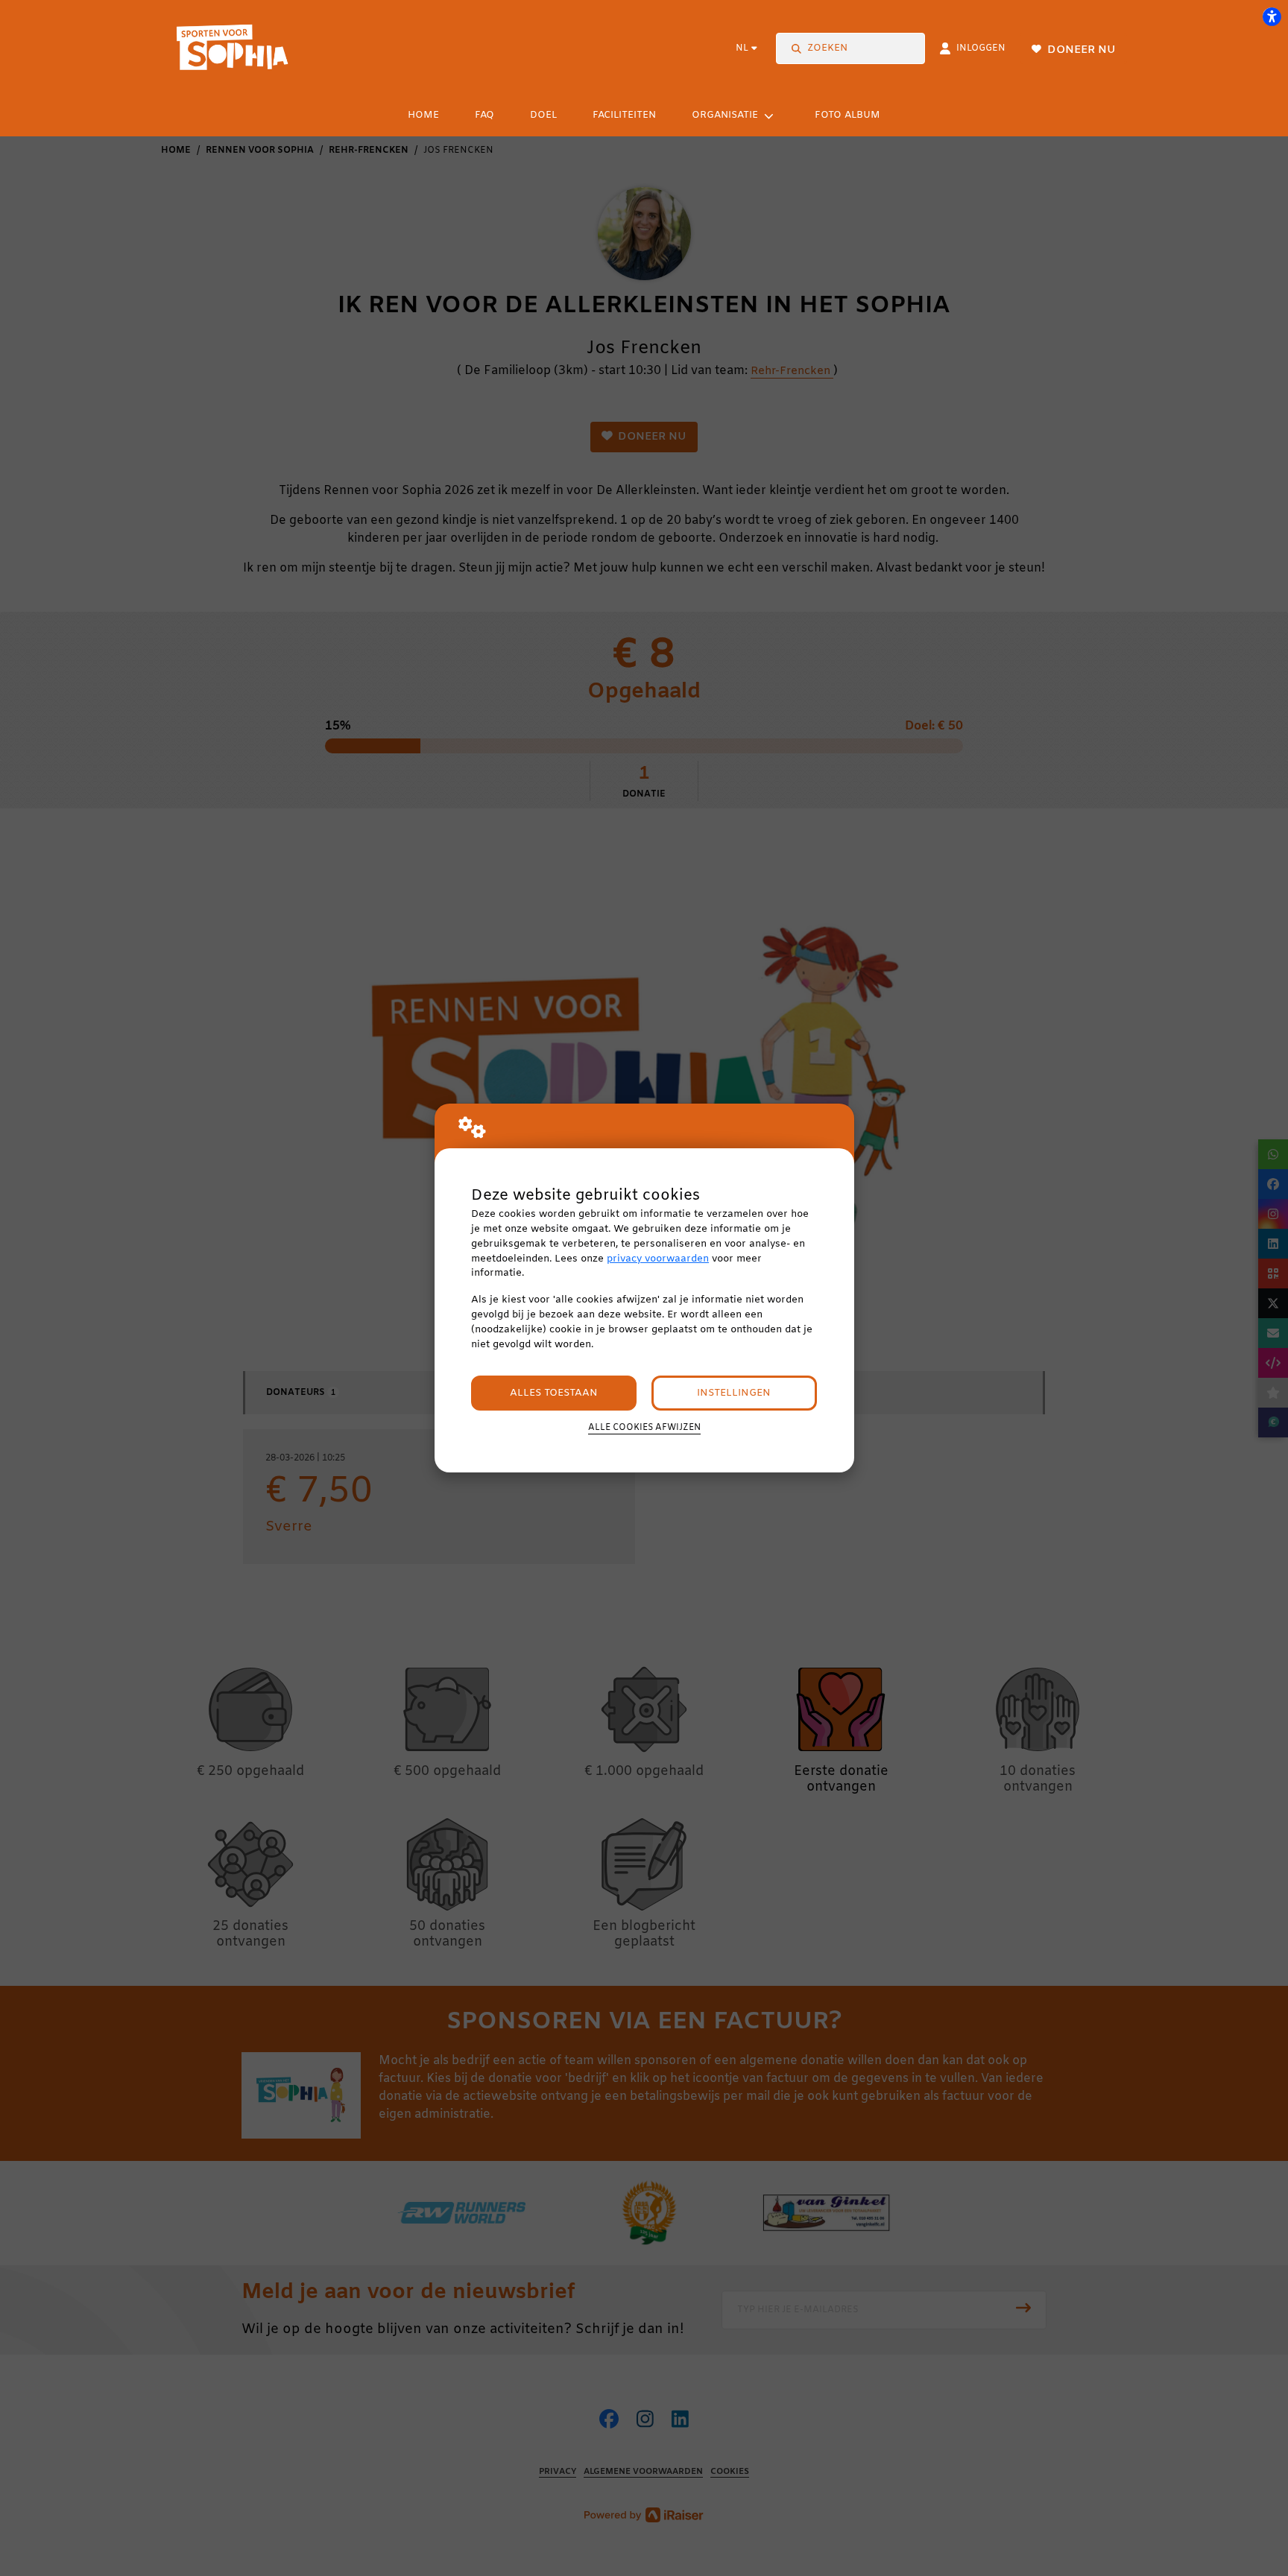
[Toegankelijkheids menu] (1272, 16)
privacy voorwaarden (658, 1259)
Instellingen (734, 1393)
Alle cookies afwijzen (644, 1428)
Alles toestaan (554, 1393)
